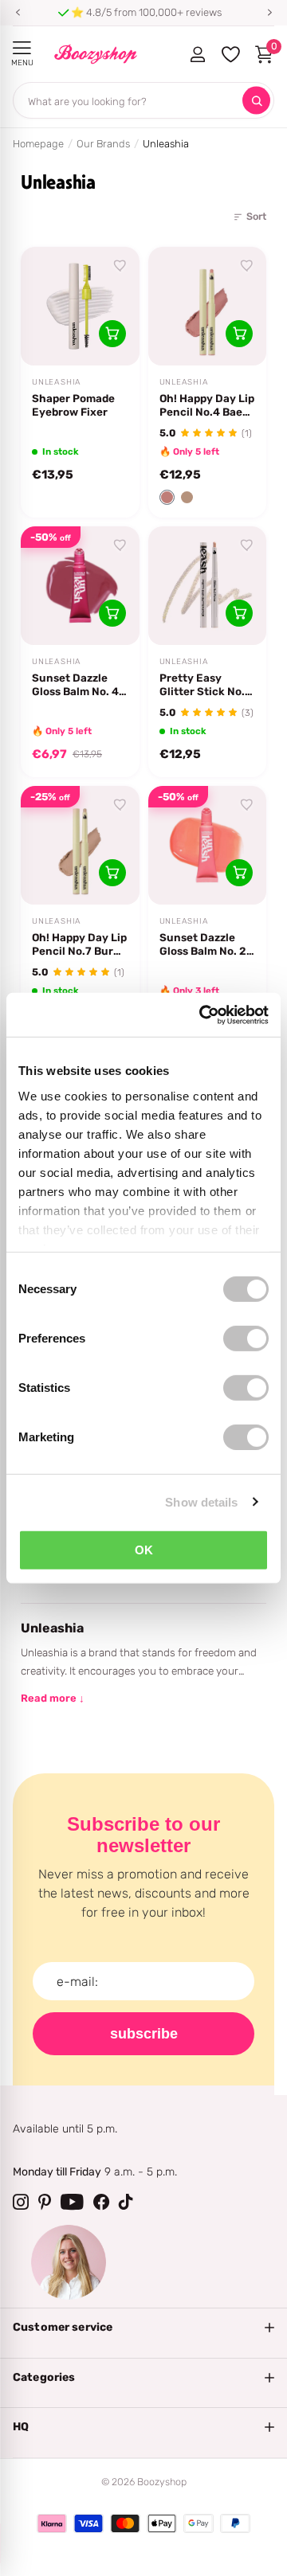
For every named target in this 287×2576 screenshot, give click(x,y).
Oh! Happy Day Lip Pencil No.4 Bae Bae (207, 405)
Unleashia (57, 382)
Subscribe (144, 2034)
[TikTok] (126, 2202)
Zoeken (256, 101)
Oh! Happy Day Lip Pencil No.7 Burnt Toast (79, 944)
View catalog (22, 48)
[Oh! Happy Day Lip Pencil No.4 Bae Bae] (208, 306)
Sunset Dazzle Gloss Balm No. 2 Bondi (203, 944)
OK (144, 1550)
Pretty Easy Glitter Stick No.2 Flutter (206, 685)
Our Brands (103, 144)
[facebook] (101, 2202)
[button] (18, 13)
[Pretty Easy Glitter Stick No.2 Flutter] (208, 586)
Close (143, 2328)
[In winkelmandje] (112, 334)
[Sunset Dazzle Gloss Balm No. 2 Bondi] (208, 845)
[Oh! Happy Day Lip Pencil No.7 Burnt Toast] (80, 845)
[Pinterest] (45, 2202)
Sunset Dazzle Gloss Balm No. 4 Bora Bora (75, 685)
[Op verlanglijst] (120, 266)
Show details (201, 1501)
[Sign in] (197, 54)
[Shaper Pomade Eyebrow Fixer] (80, 306)
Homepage (38, 144)
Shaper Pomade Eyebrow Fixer (73, 405)
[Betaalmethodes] (52, 2523)
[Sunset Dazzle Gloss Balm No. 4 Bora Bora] (80, 586)
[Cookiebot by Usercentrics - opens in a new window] (202, 1014)
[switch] (246, 1339)
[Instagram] (21, 2202)
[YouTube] (72, 2202)
